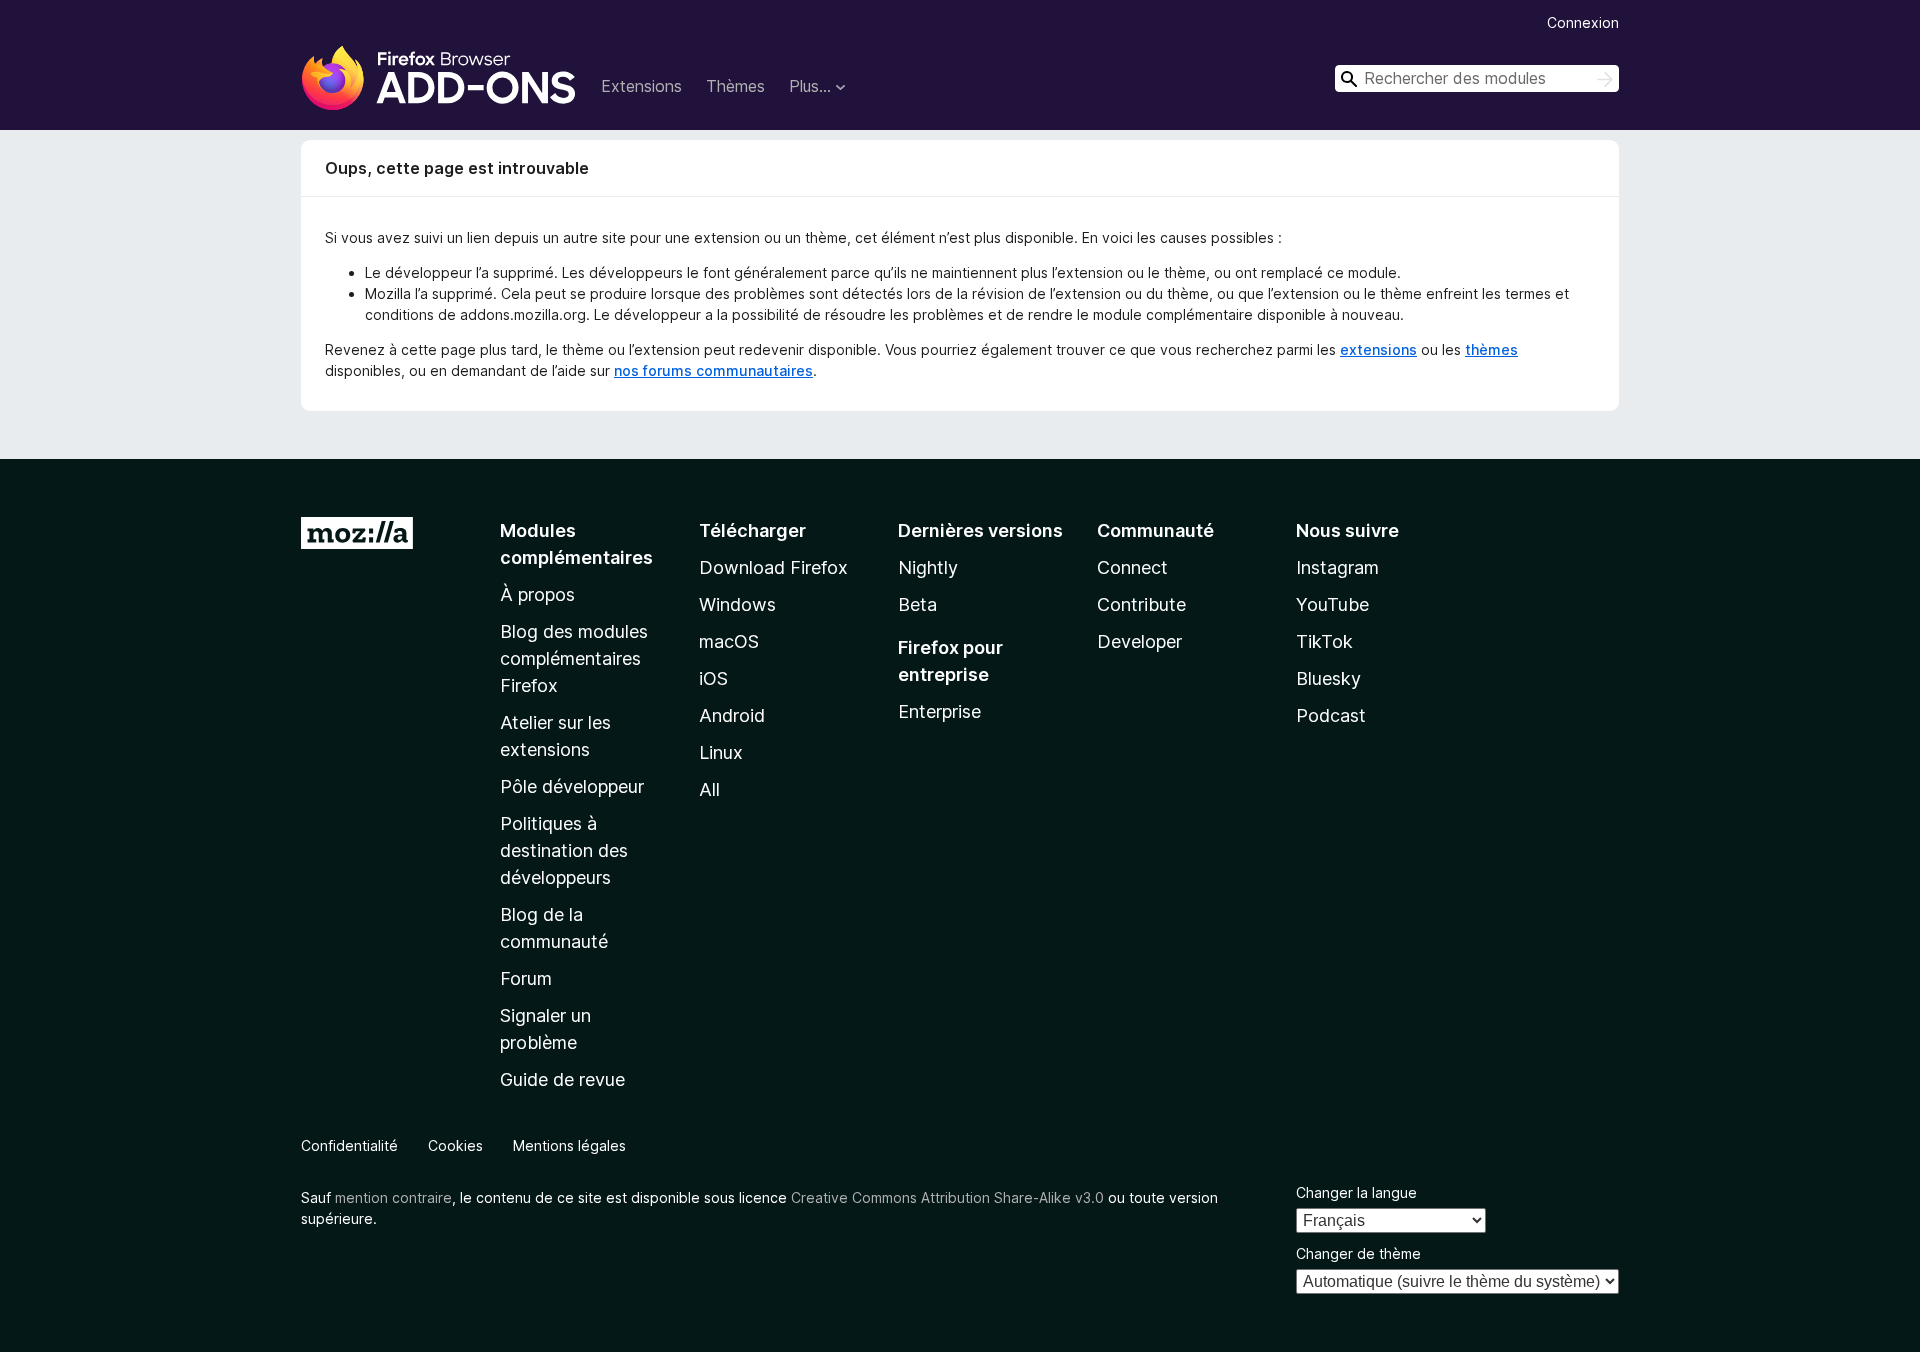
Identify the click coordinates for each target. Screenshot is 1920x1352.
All (709, 789)
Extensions (641, 86)
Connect (1132, 567)
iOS (713, 678)
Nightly (928, 567)
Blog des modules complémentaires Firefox (574, 658)
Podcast (1331, 715)
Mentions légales (569, 1145)
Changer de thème (1358, 1253)
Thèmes (735, 86)
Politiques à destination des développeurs (564, 850)
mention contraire (393, 1197)
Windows (737, 604)
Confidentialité (349, 1145)
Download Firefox (773, 567)
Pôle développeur (572, 786)
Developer (1139, 641)
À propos (537, 594)
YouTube (1332, 604)
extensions (1378, 349)
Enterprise (939, 711)
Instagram (1337, 567)
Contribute (1141, 604)
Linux (721, 752)
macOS (729, 641)
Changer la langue (1356, 1192)
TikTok (1324, 641)
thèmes (1491, 349)
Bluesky (1328, 678)
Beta (917, 604)
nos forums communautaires (713, 370)
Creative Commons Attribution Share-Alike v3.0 (947, 1197)
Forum (526, 978)
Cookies (455, 1145)
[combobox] (1477, 78)
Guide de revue (562, 1079)
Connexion (1583, 22)
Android (732, 715)
